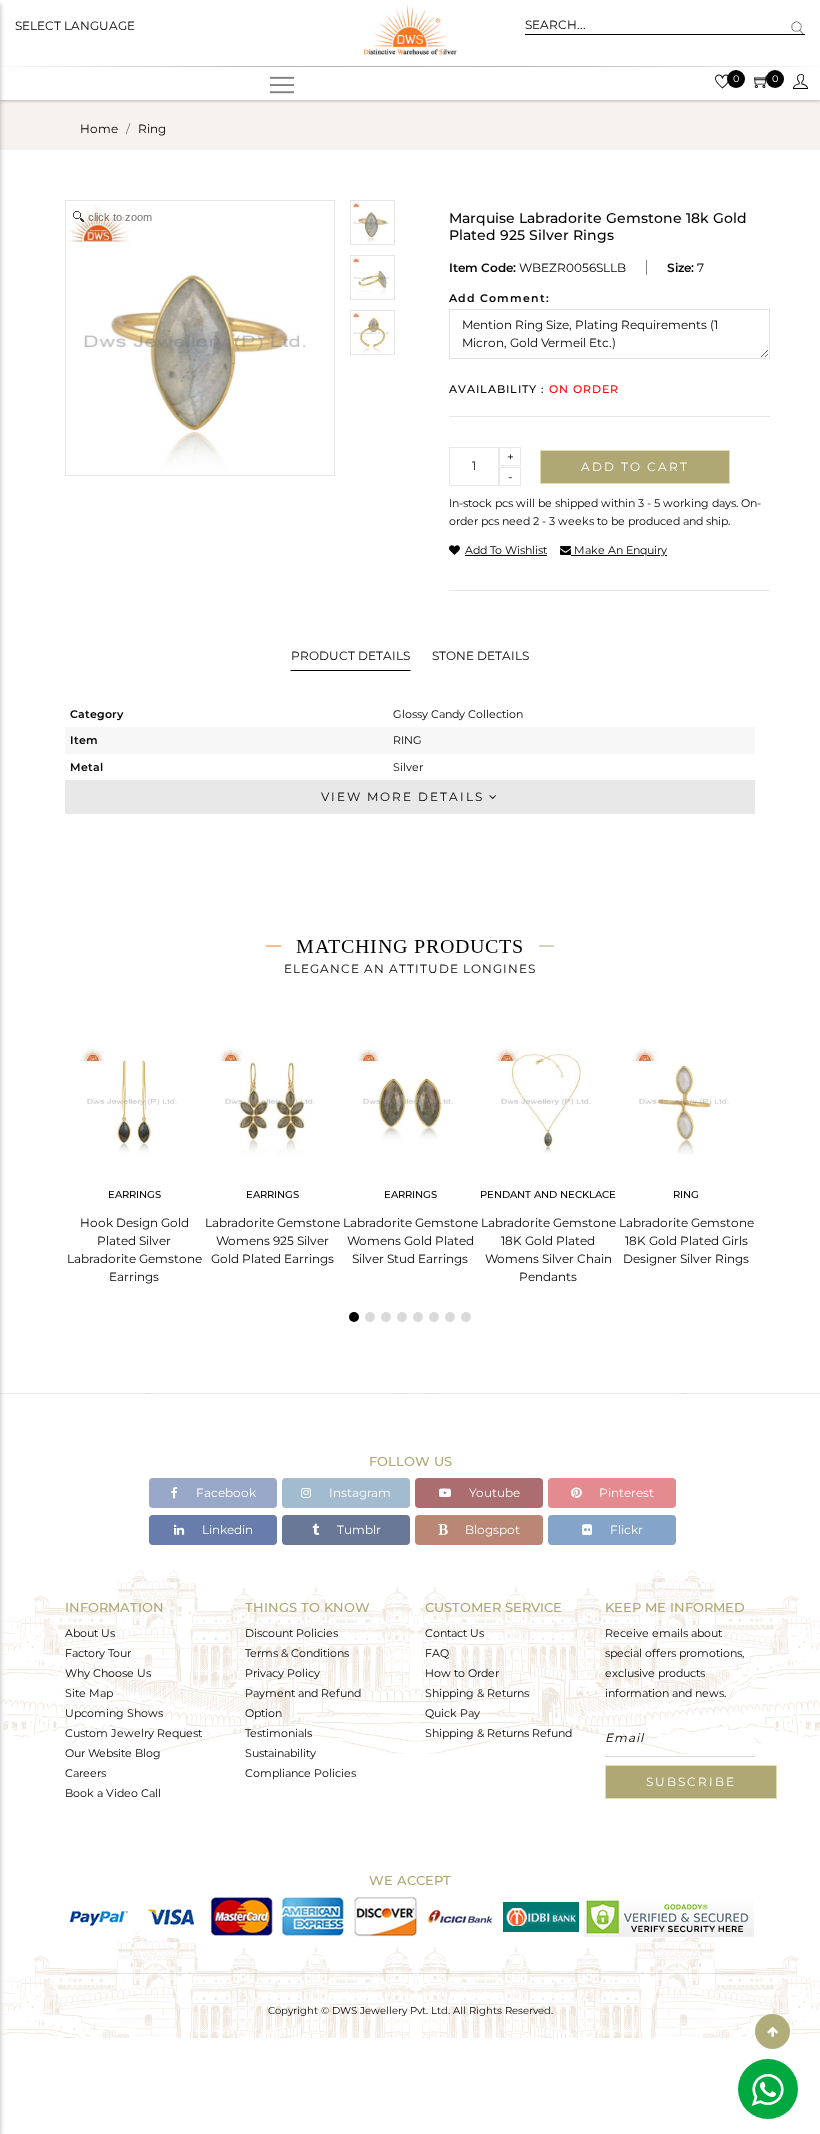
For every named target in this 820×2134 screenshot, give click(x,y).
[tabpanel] (134, 1158)
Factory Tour (98, 1653)
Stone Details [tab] (480, 655)
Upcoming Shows (114, 1713)
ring (152, 128)
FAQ (437, 1653)
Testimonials (278, 1733)
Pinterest (625, 1492)
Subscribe (691, 1781)
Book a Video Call (113, 1793)
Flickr (625, 1529)
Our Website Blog (113, 1753)
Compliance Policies (300, 1773)
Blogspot (491, 1529)
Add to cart (635, 466)
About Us (90, 1633)
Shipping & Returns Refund (498, 1733)
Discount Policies (291, 1633)
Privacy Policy (282, 1673)
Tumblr (357, 1529)
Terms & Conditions (297, 1653)
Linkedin (226, 1529)
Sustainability (280, 1753)
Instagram (358, 1492)
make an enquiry (619, 550)
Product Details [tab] (350, 655)
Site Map (89, 1693)
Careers (85, 1773)
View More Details (405, 796)
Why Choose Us (108, 1673)
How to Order (462, 1673)
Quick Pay (452, 1713)
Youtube (493, 1492)
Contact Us (454, 1633)
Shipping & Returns (477, 1693)
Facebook (224, 1492)
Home (99, 128)
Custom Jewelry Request (133, 1733)
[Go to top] (772, 2031)
